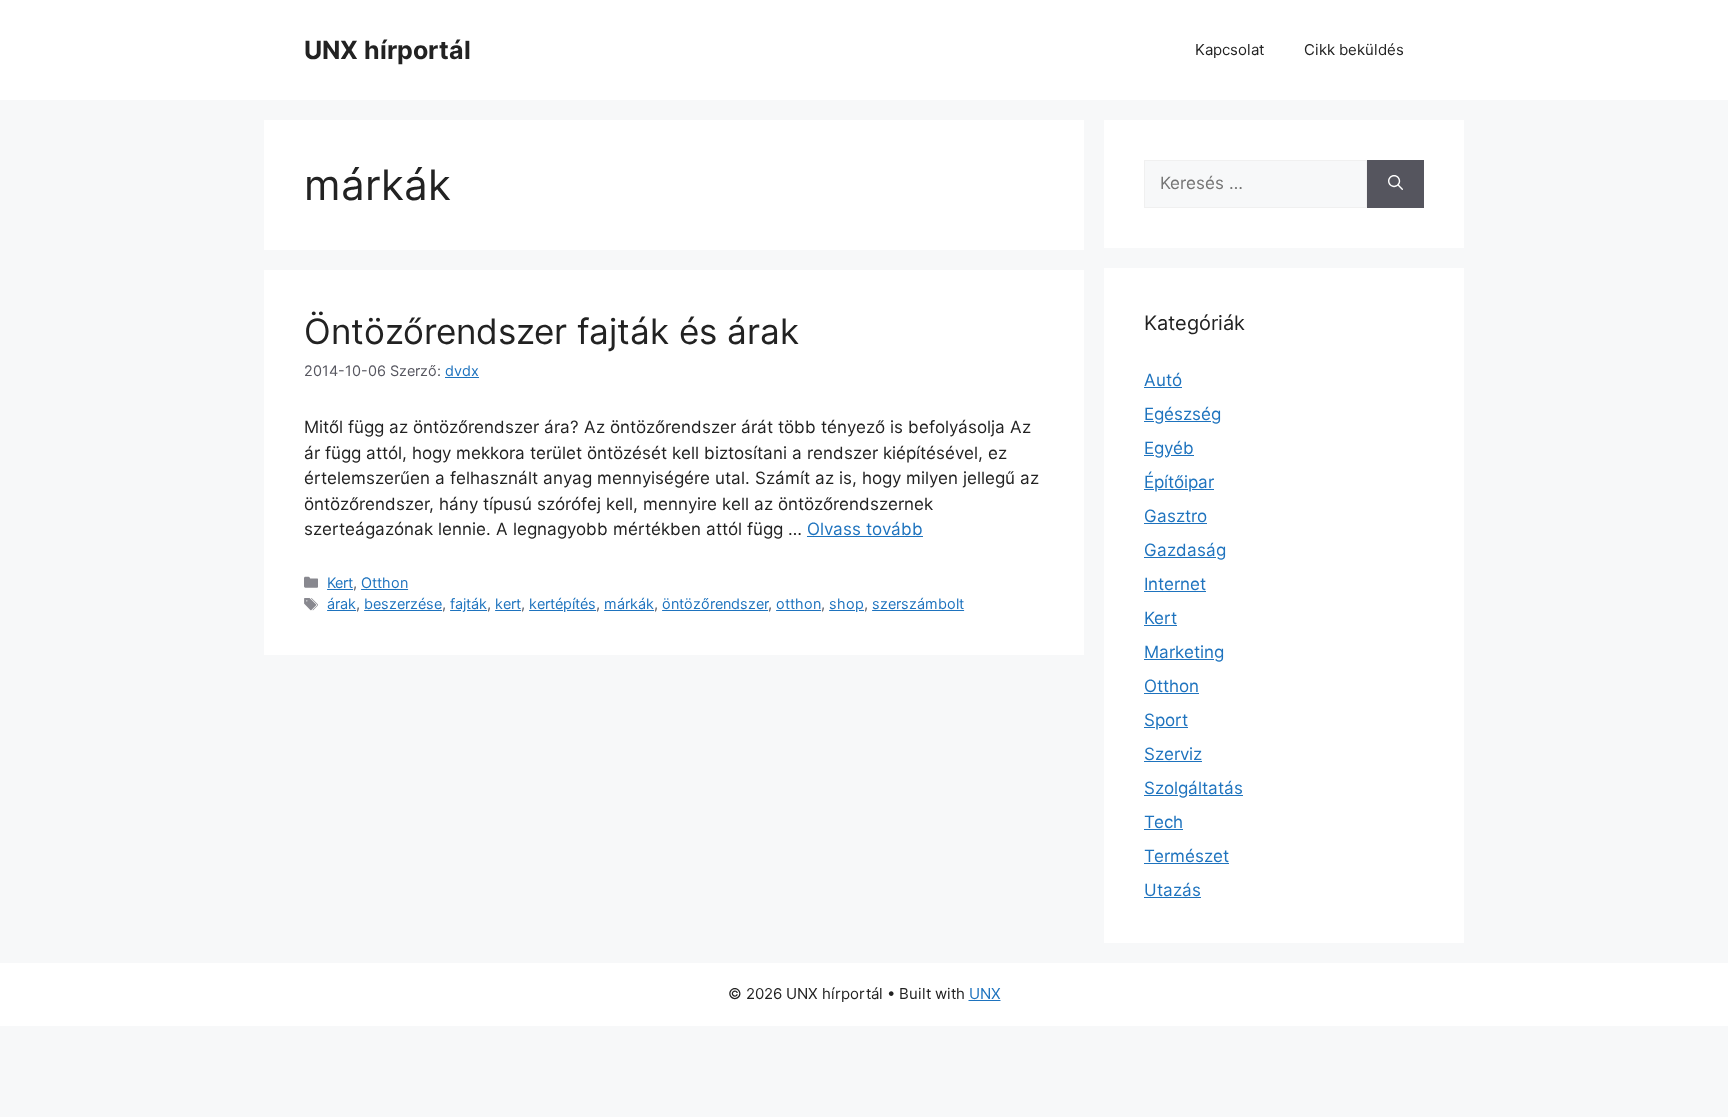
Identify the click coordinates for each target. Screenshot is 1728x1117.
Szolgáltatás (1193, 788)
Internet (1175, 584)
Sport (1166, 720)
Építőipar (1179, 482)
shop (846, 603)
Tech (1163, 822)
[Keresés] (1395, 184)
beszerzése (403, 603)
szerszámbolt (918, 603)
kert (508, 603)
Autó (1163, 380)
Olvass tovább (865, 529)
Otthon (384, 582)
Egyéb (1169, 448)
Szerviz (1173, 754)
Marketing (1184, 652)
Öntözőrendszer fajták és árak (551, 331)
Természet (1186, 856)
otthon (798, 603)
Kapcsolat (1229, 49)
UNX (985, 993)
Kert (340, 582)
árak (341, 603)
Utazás (1172, 890)
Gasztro (1175, 516)
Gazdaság (1185, 550)
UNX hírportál (387, 50)
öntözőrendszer (715, 603)
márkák (629, 603)
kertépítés (562, 603)
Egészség (1182, 414)
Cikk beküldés (1354, 49)
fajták (468, 603)
